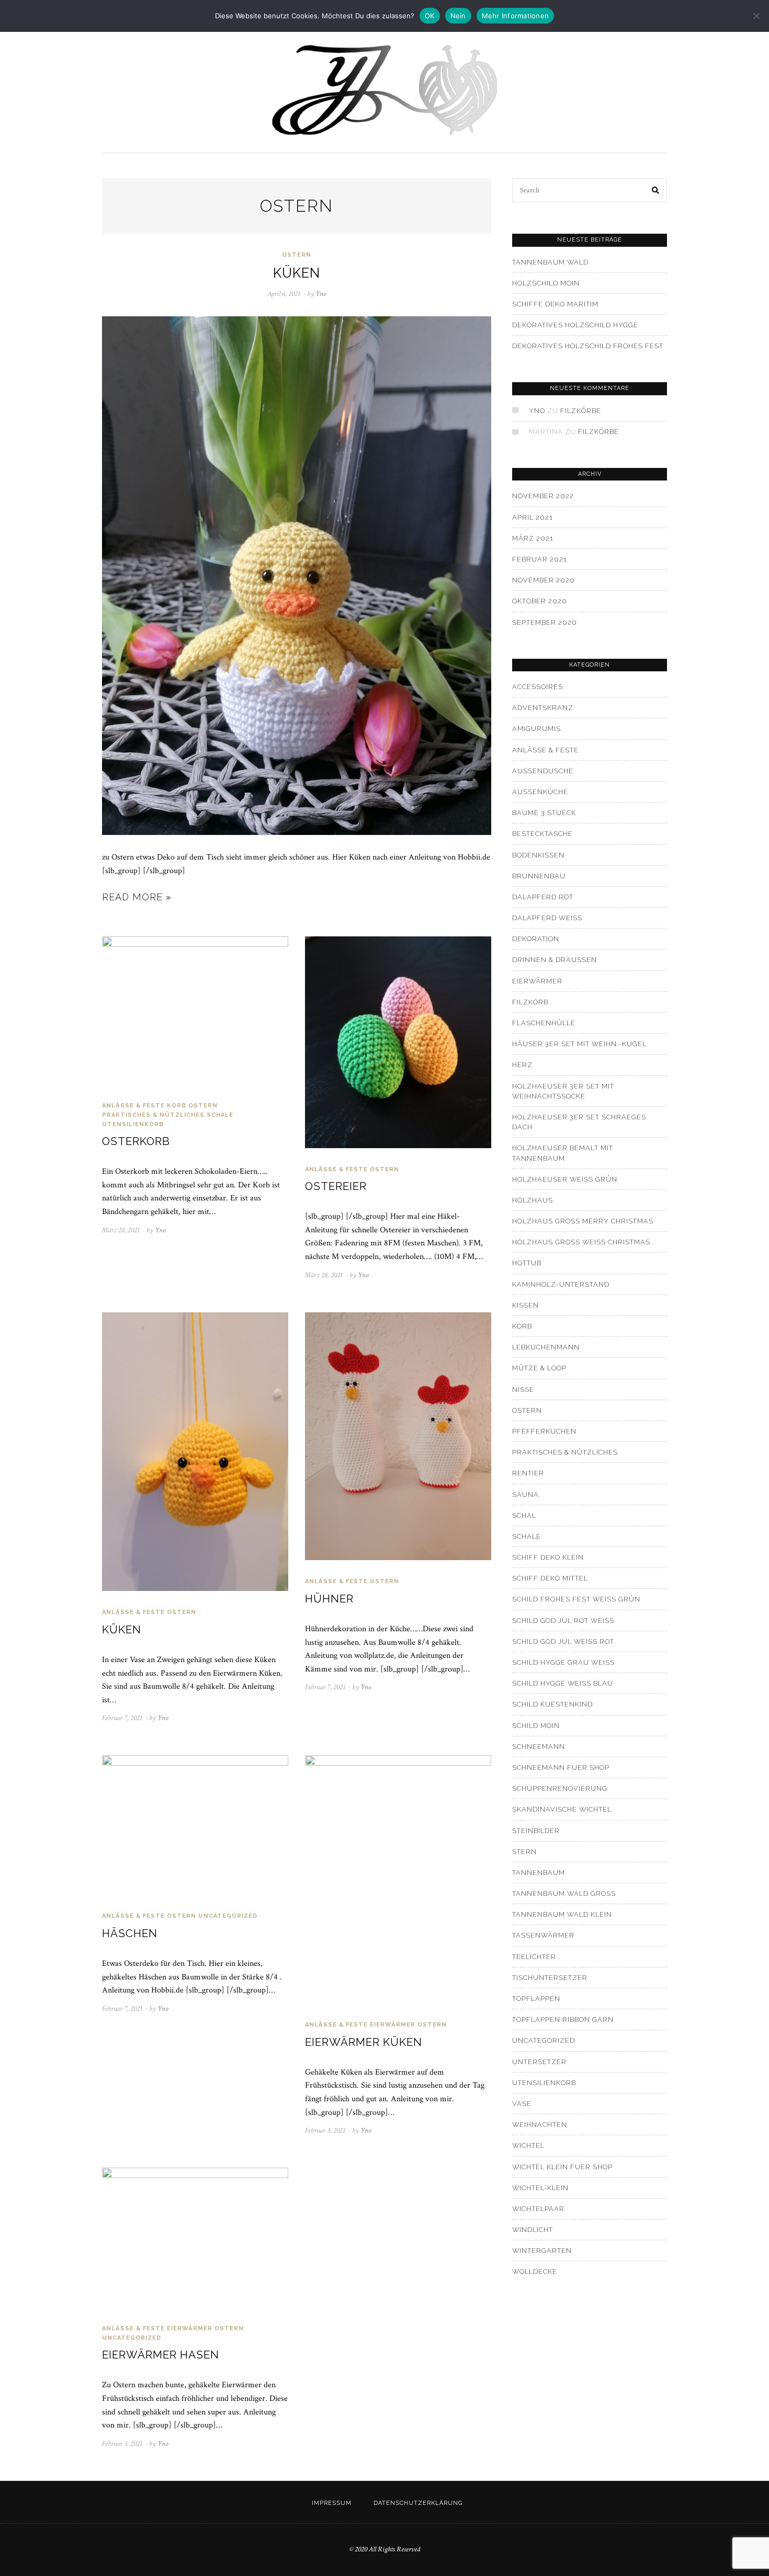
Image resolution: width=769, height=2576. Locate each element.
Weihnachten (540, 2125)
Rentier (528, 1473)
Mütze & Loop (539, 1368)
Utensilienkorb (133, 1124)
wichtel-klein (540, 2188)
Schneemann (539, 1747)
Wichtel (528, 2145)
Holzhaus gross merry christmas (583, 1221)
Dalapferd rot (543, 897)
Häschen (130, 1933)
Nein (458, 16)
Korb (177, 1106)
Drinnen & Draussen (555, 960)
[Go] (656, 190)
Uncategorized (228, 1916)
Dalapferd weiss (547, 918)
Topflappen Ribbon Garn (563, 2019)
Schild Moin (536, 1726)
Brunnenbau (539, 876)
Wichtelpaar (538, 2209)
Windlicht (533, 2230)
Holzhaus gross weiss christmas (581, 1242)
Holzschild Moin (546, 283)
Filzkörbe (581, 411)
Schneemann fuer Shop (561, 1767)
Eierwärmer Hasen (161, 2355)
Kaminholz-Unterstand (561, 1284)
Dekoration (536, 939)
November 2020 (544, 580)
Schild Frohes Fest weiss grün (576, 1599)
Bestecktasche (542, 834)
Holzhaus (533, 1200)
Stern (524, 1852)
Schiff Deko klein (548, 1557)
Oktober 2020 (540, 601)
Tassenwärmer (543, 1935)
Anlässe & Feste (133, 1106)
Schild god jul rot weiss (563, 1621)
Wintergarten (542, 2251)
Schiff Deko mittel (550, 1578)
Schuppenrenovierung (560, 1788)
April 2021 (533, 517)
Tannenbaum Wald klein (562, 1914)
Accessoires (538, 687)
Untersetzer (539, 2062)
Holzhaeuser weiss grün (565, 1179)
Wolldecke (535, 2271)
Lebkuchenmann (546, 1347)
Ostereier (336, 1186)
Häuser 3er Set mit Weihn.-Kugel (579, 1044)
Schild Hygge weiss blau (563, 1683)
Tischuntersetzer (550, 1978)
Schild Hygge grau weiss (563, 1662)
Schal (524, 1515)
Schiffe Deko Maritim (555, 304)
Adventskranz (543, 708)
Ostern (297, 255)
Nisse (523, 1389)
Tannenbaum (539, 1873)
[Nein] (756, 16)
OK (430, 16)
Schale (220, 1115)
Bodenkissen (538, 855)
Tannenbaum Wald (550, 262)
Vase (522, 2104)
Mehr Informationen (516, 16)
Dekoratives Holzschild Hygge (575, 325)
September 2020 (545, 622)
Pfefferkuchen (544, 1431)
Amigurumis (536, 729)
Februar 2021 (540, 559)
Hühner (329, 1599)
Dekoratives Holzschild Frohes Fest (588, 346)
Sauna (525, 1495)
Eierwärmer (393, 2025)
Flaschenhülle (544, 1023)
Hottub (527, 1263)
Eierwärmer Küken (364, 2042)
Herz (522, 1065)
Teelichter (534, 1957)
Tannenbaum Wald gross (564, 1893)
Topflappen (536, 1999)
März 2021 (533, 538)
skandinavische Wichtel (562, 1809)
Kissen (525, 1305)
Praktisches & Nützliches (153, 1115)
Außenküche (540, 792)
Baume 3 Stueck (544, 813)
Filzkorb (530, 1002)
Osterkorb (136, 1141)
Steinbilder (536, 1831)
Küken (297, 273)
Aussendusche (543, 771)
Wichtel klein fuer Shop (562, 2167)
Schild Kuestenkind (552, 1704)
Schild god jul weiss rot (563, 1641)
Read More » (137, 897)
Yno (537, 411)
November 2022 (543, 496)
